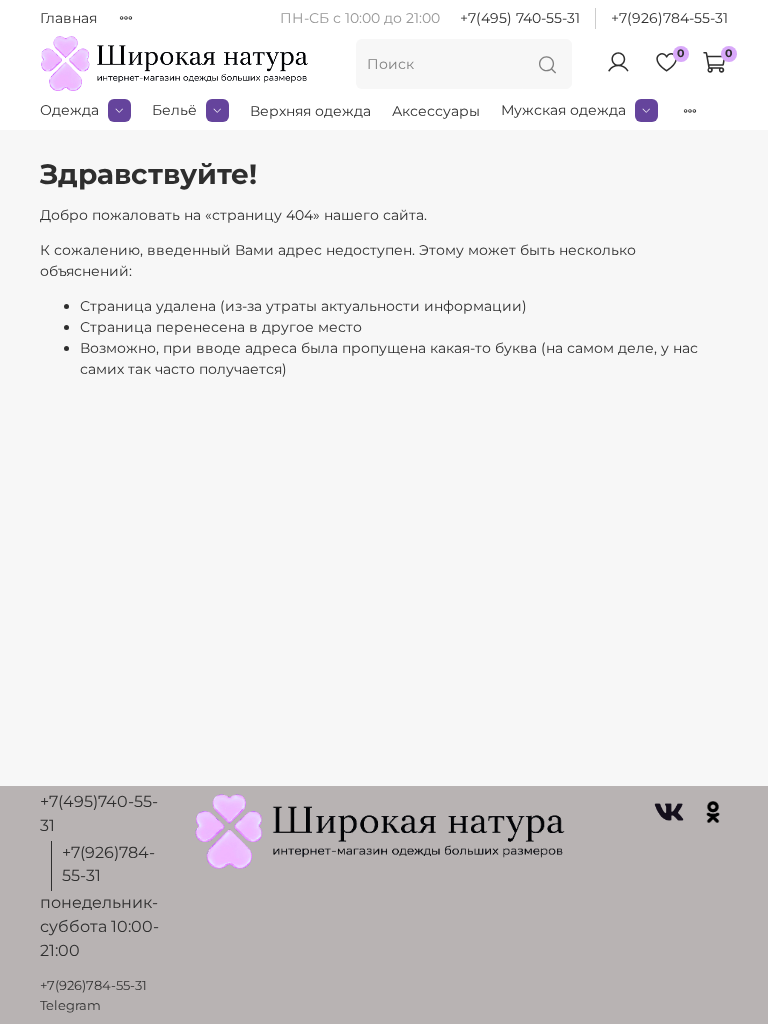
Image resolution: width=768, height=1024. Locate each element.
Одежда (69, 110)
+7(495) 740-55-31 (520, 18)
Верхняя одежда (310, 111)
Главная (68, 18)
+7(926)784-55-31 (669, 18)
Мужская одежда (563, 110)
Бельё (174, 110)
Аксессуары (436, 111)
